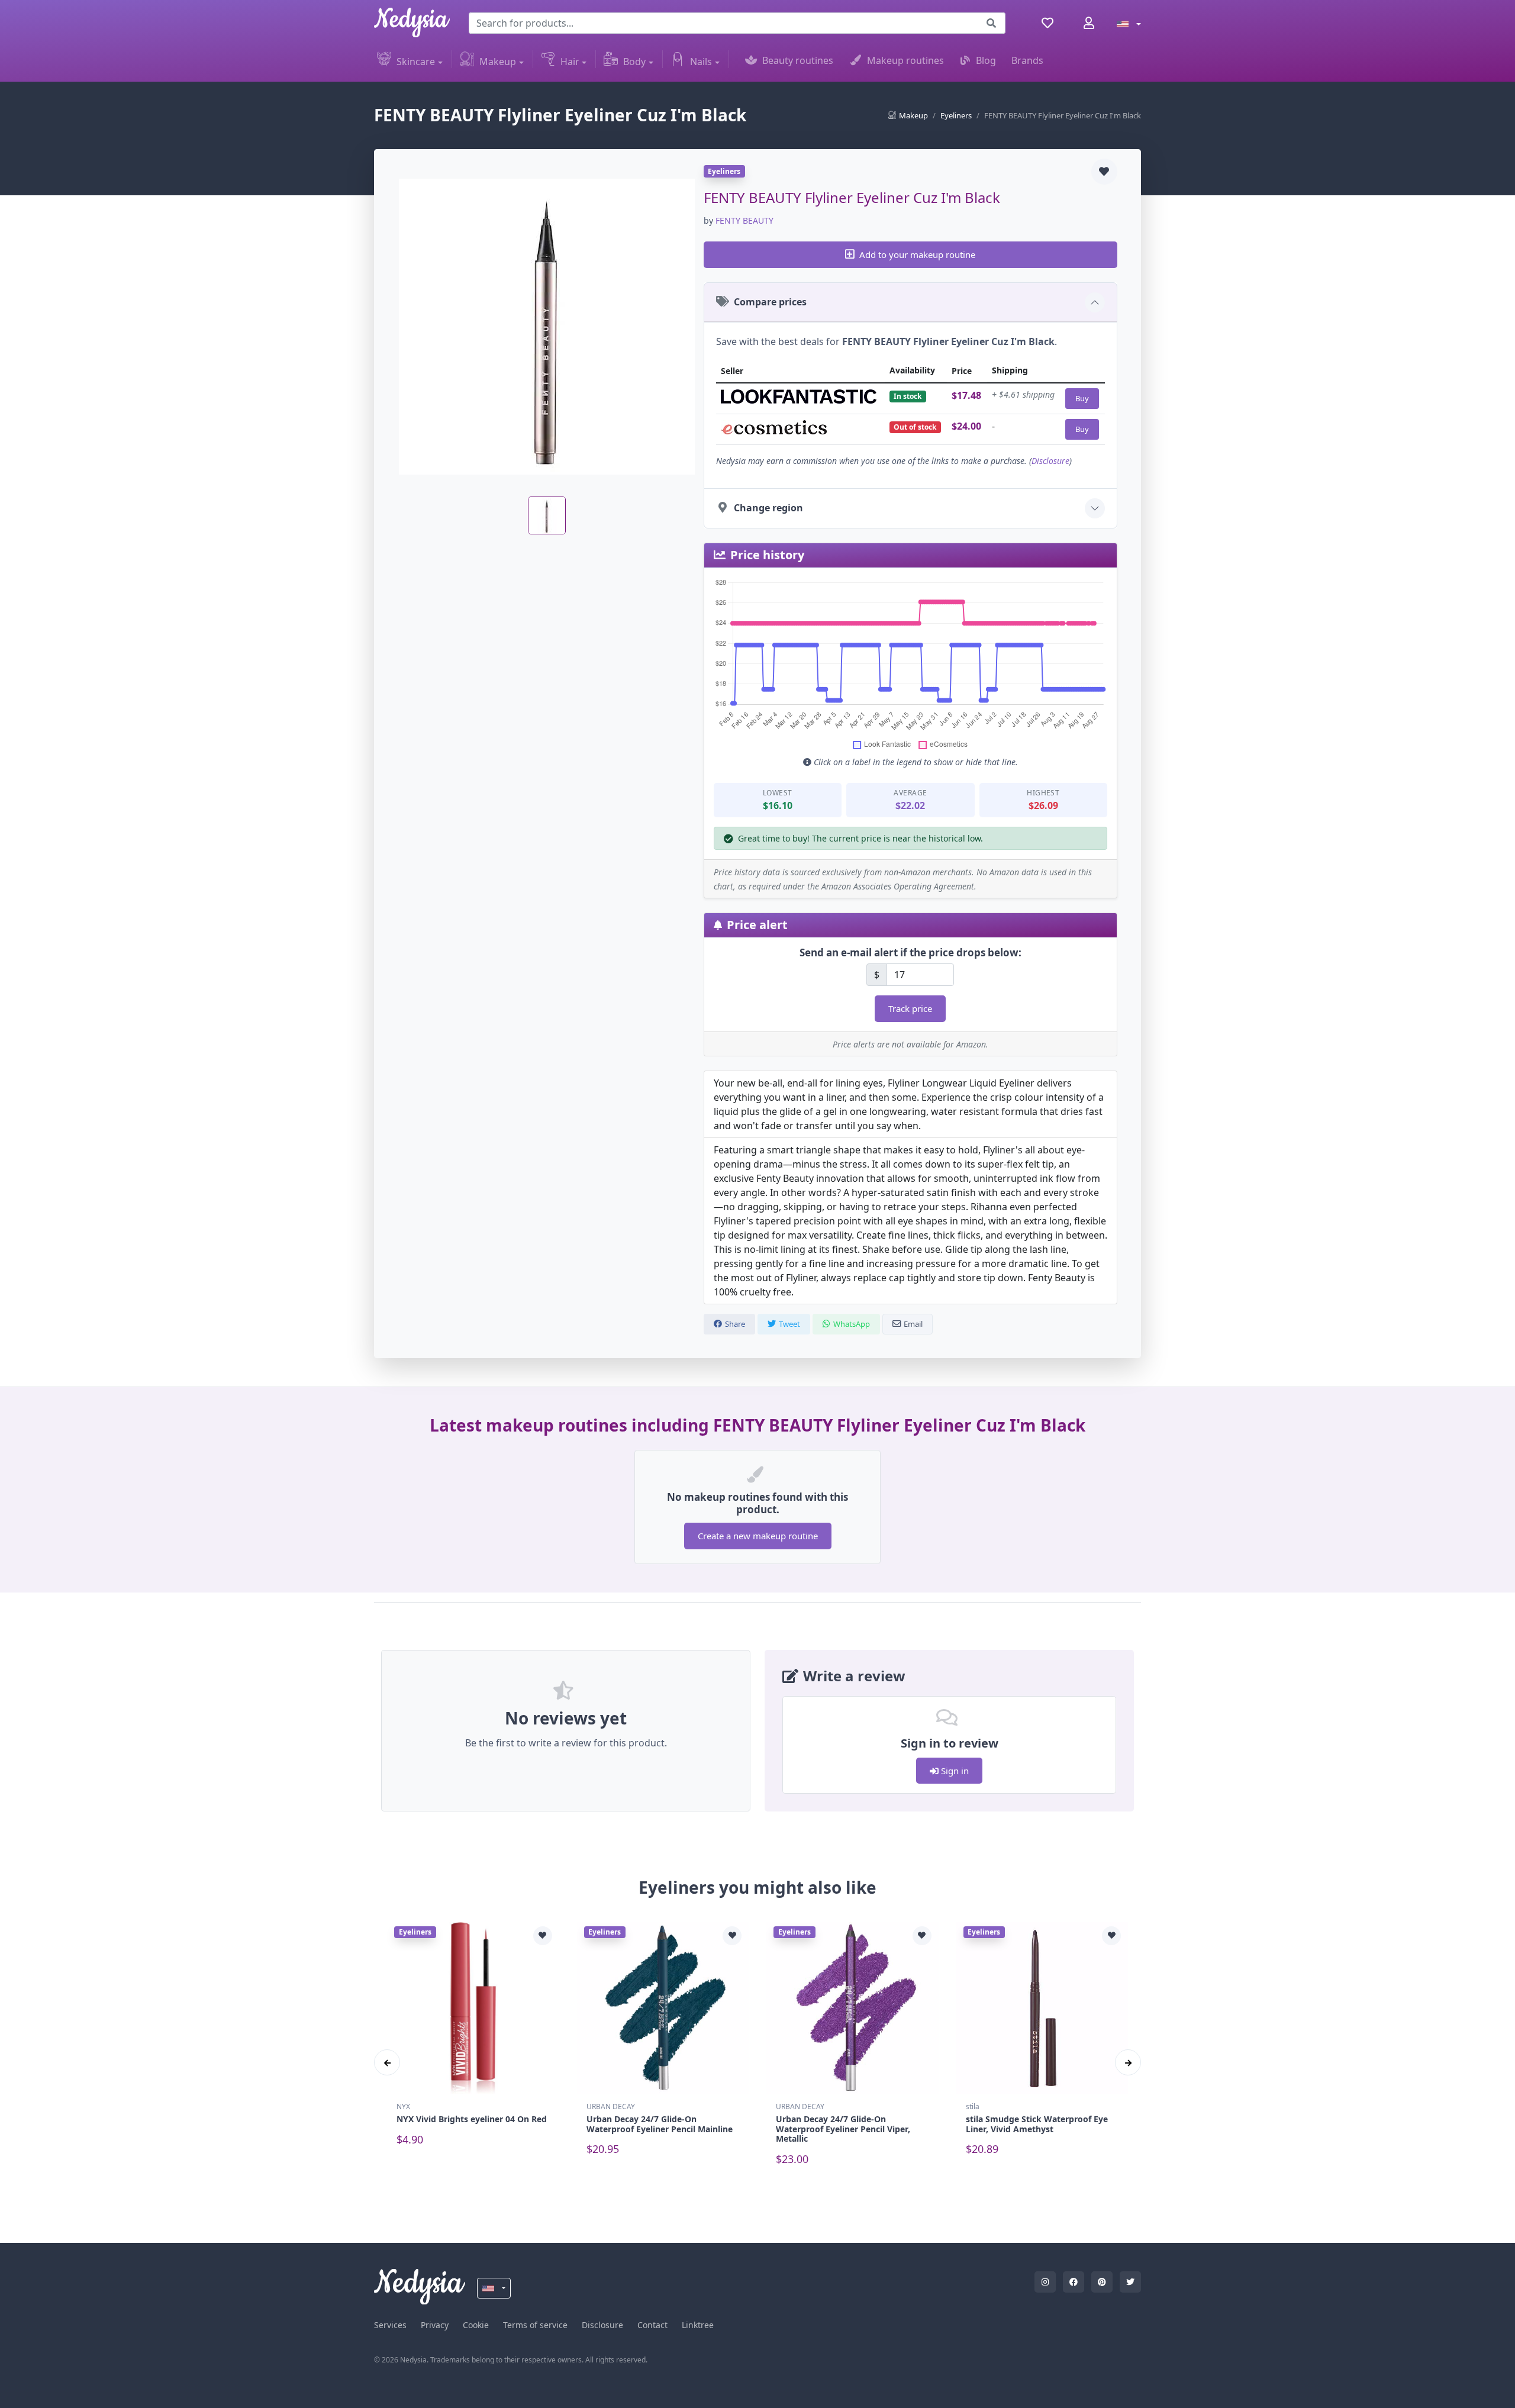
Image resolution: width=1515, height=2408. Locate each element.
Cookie (476, 2325)
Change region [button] (768, 508)
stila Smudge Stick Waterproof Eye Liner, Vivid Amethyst (1037, 2124)
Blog (986, 60)
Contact (652, 2325)
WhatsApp (852, 1324)
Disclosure (1050, 461)
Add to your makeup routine (917, 254)
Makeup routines (905, 60)
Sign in (954, 1771)
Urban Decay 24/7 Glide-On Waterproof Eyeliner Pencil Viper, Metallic (843, 2129)
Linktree (698, 2325)
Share (735, 1324)
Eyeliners (956, 115)
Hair (570, 62)
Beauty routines (798, 60)
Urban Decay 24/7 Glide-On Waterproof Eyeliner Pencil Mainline (660, 2124)
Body (634, 62)
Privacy (435, 2325)
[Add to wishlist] (1104, 172)
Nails (701, 62)
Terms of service (535, 2325)
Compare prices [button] (770, 302)
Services (390, 2325)
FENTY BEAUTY (744, 220)
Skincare (416, 62)
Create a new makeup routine (758, 1536)
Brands (1027, 60)
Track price (910, 1008)
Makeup (498, 62)
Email (913, 1324)
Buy (1082, 398)
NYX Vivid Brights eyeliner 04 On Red (472, 2119)
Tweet (789, 1324)
